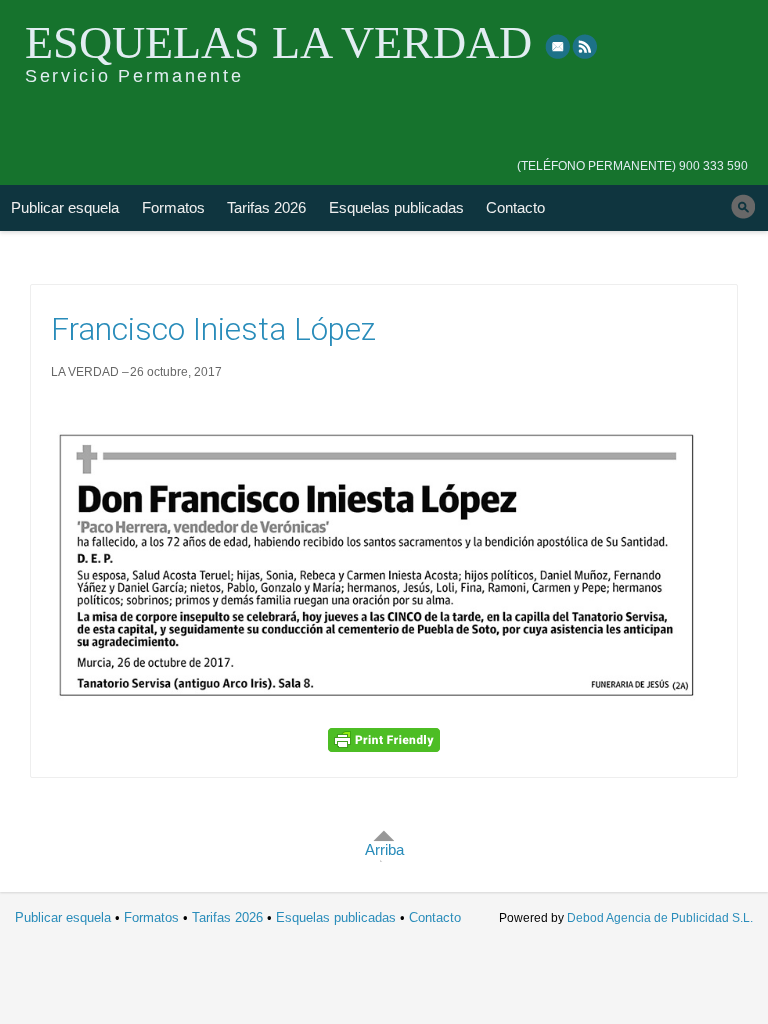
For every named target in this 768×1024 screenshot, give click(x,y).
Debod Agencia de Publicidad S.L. (660, 918)
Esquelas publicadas (396, 207)
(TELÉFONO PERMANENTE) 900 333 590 (632, 166)
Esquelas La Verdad (278, 42)
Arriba (384, 849)
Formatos (173, 207)
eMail (558, 46)
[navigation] (632, 152)
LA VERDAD (85, 372)
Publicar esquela (65, 207)
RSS (586, 46)
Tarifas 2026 (266, 207)
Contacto (515, 207)
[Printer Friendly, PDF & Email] (384, 740)
